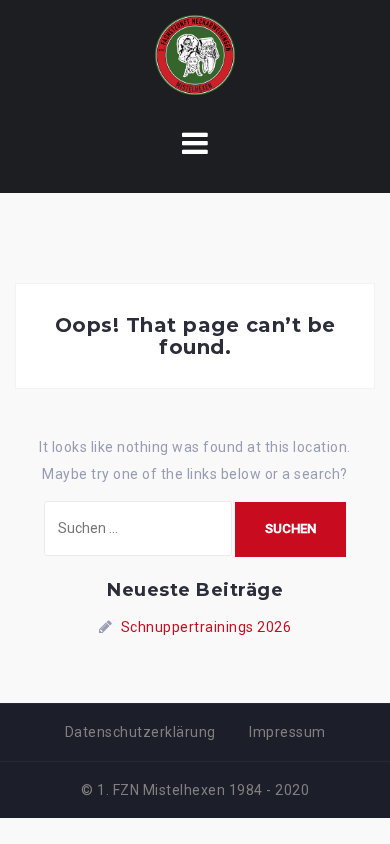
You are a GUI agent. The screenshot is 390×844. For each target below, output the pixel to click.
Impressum (287, 732)
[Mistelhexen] (195, 54)
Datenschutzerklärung (140, 732)
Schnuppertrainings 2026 (206, 627)
